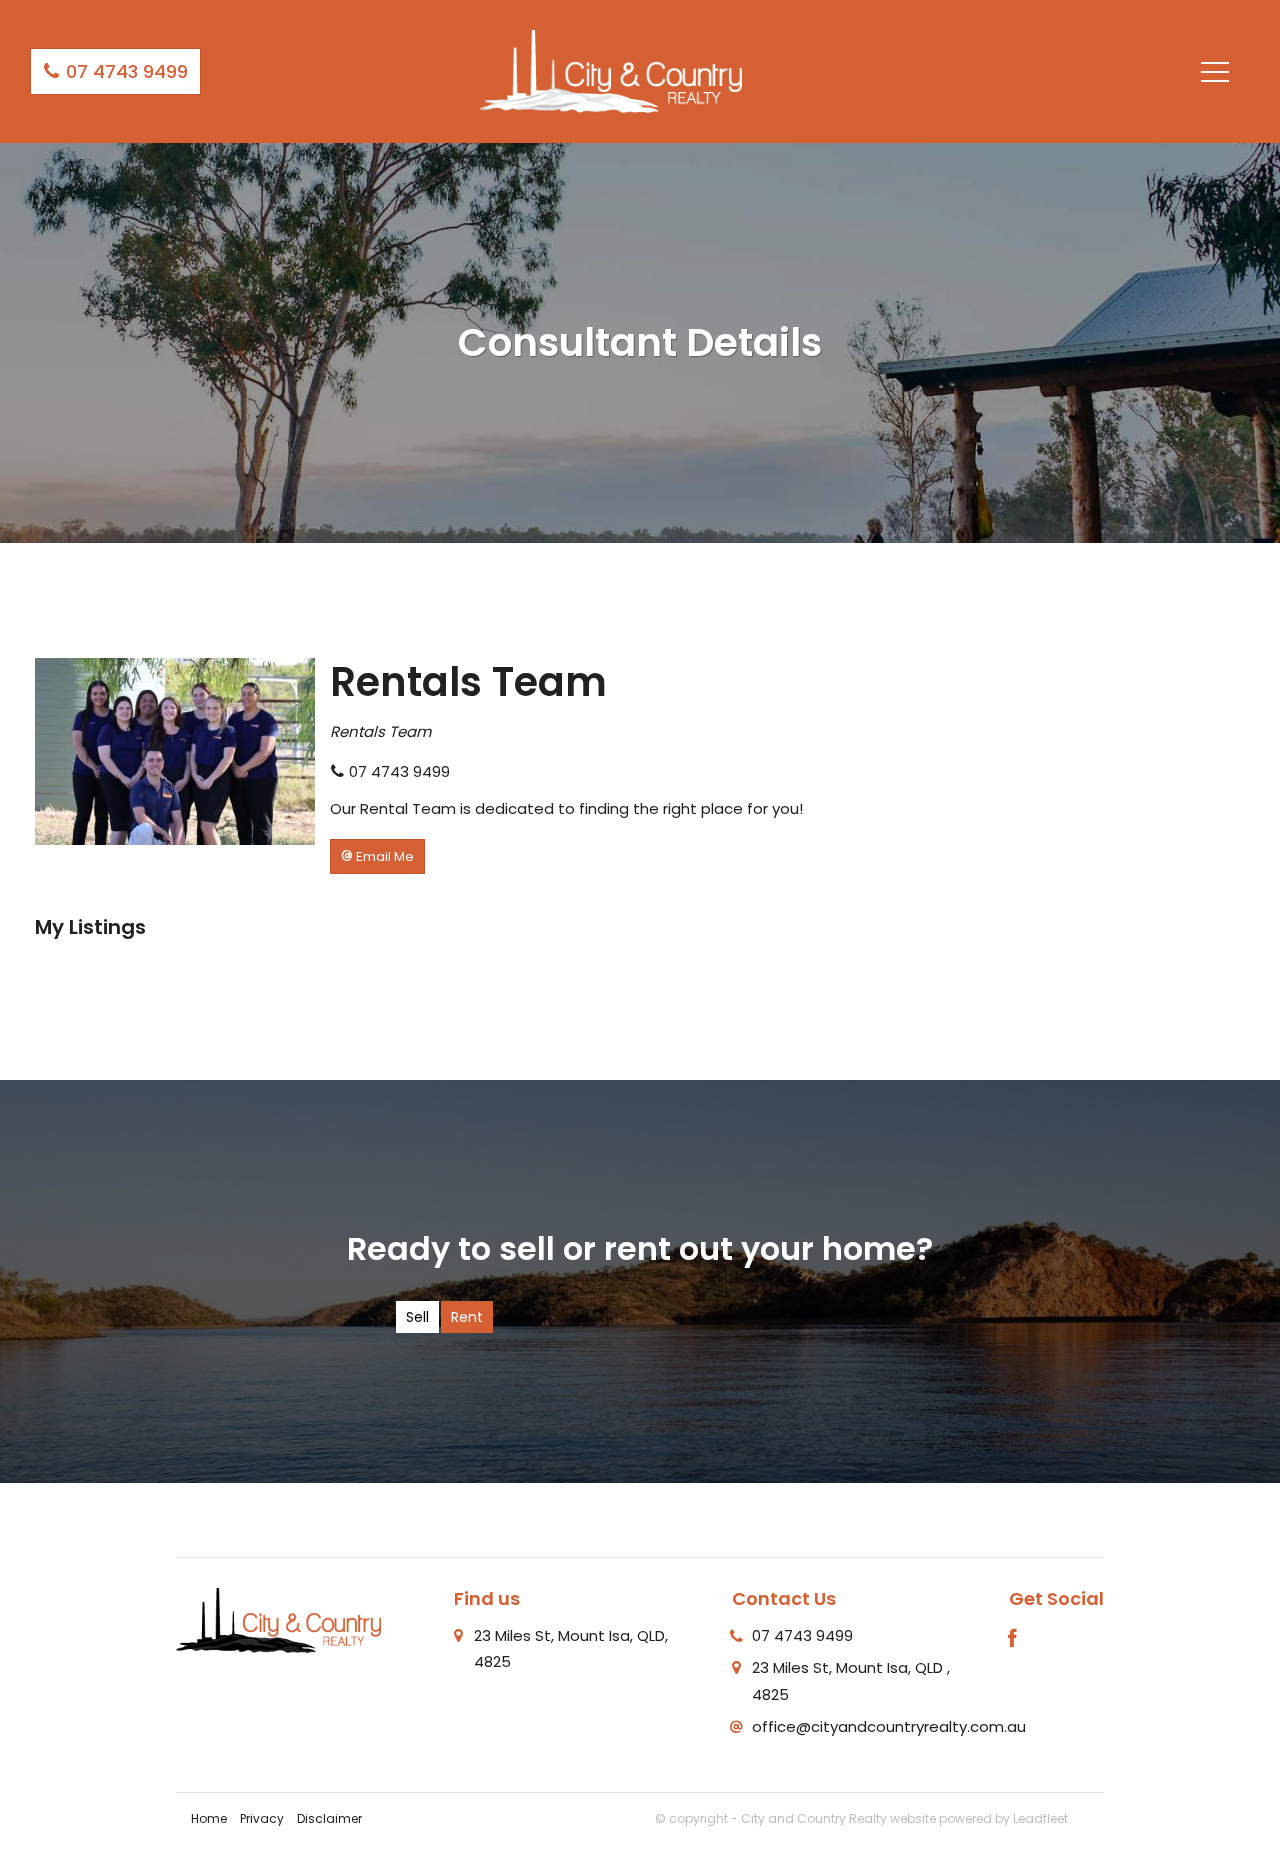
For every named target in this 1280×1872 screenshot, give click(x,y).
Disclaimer (329, 1818)
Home (209, 1818)
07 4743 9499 (124, 71)
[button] (377, 856)
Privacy (262, 1818)
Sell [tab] (417, 1317)
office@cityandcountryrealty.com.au (889, 1726)
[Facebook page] (1013, 1640)
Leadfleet (1040, 1818)
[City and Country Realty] (611, 70)
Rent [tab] (467, 1317)
